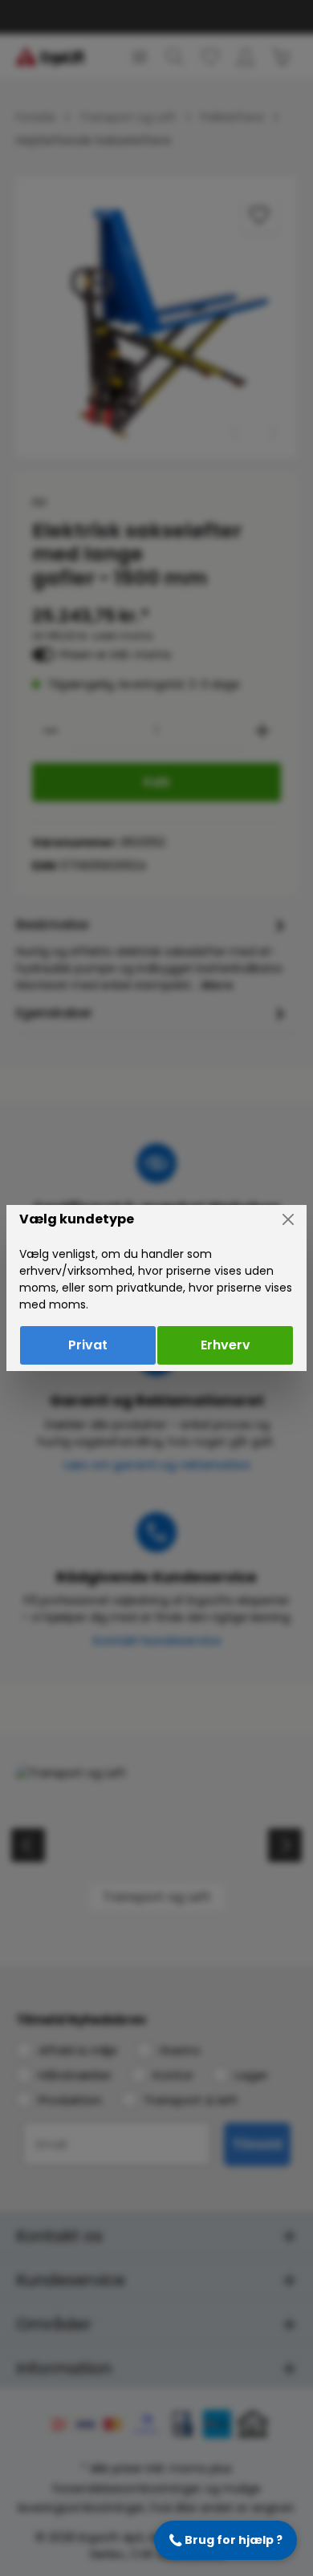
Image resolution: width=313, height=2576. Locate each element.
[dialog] (156, 1288)
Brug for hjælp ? (226, 2540)
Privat (88, 1345)
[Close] (288, 1219)
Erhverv (226, 1345)
